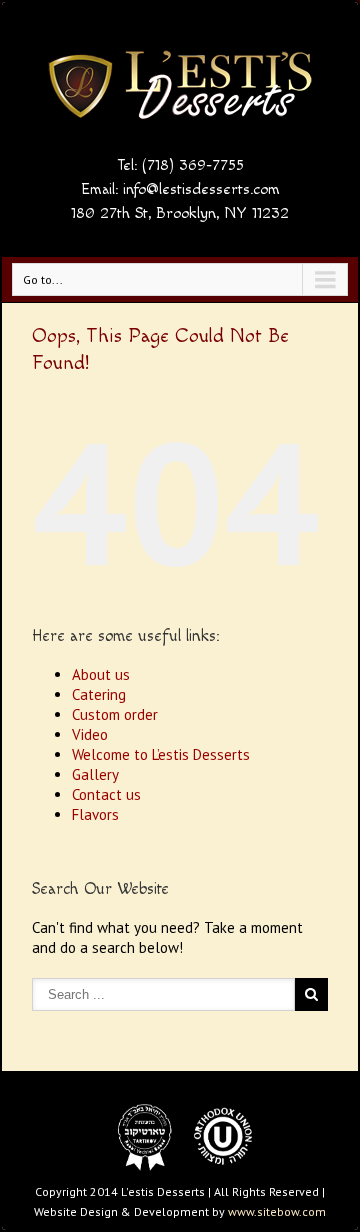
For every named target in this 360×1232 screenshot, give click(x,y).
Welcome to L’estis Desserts (161, 754)
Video (90, 734)
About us (101, 674)
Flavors (95, 814)
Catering (99, 694)
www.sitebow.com (277, 1211)
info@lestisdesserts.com (201, 189)
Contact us (106, 794)
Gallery (95, 774)
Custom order (115, 714)
